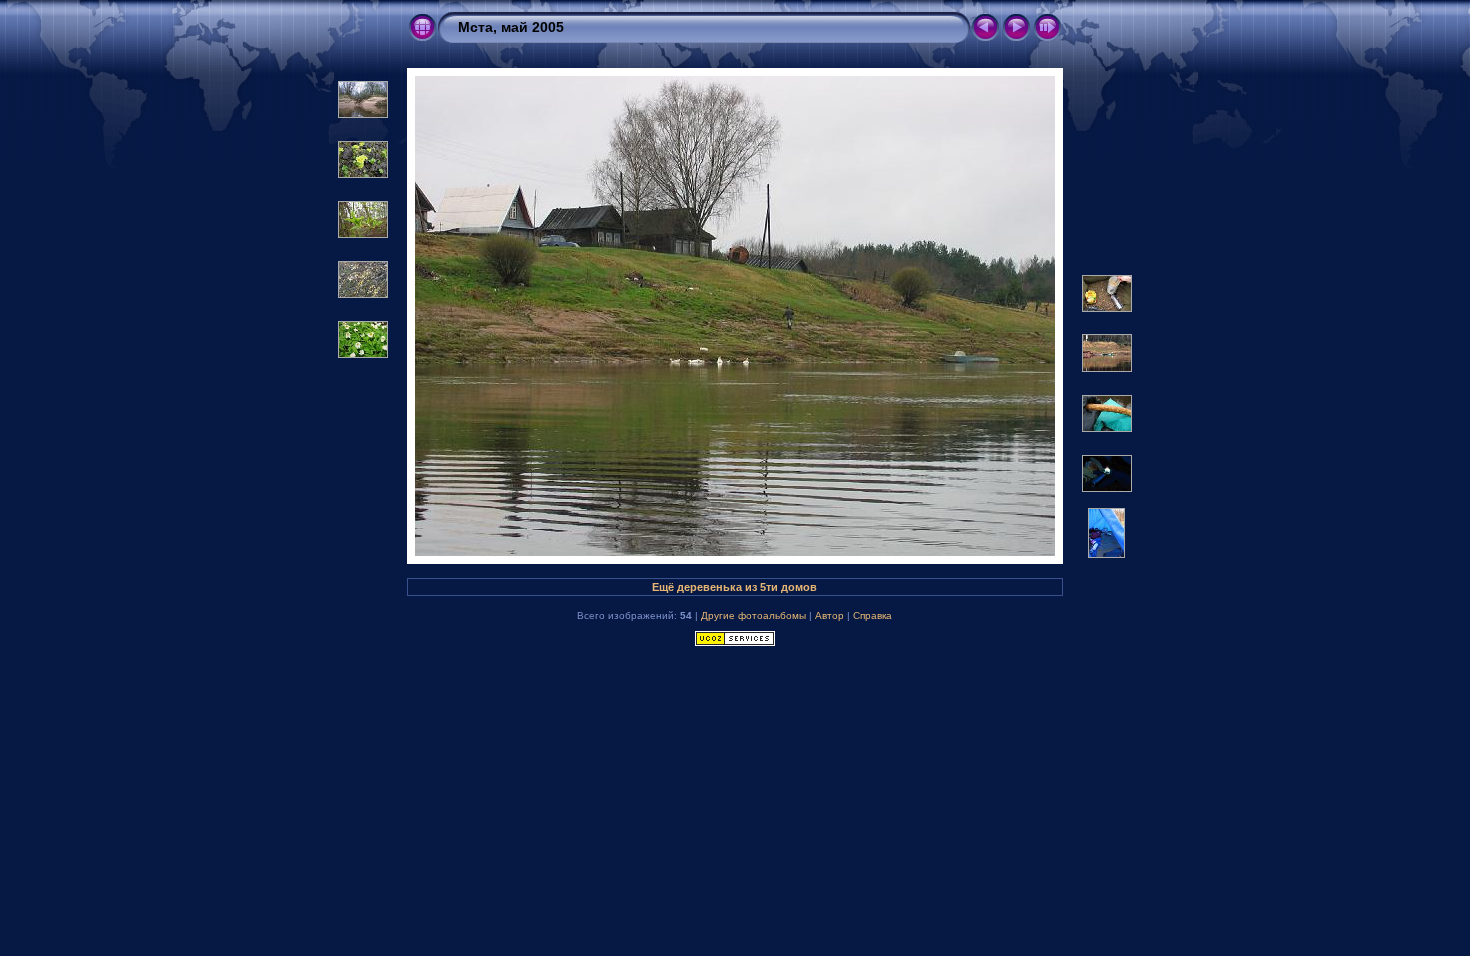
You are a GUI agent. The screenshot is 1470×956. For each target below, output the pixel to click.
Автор (829, 615)
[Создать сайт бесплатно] (735, 642)
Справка (872, 615)
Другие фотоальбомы (753, 615)
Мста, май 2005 (511, 27)
